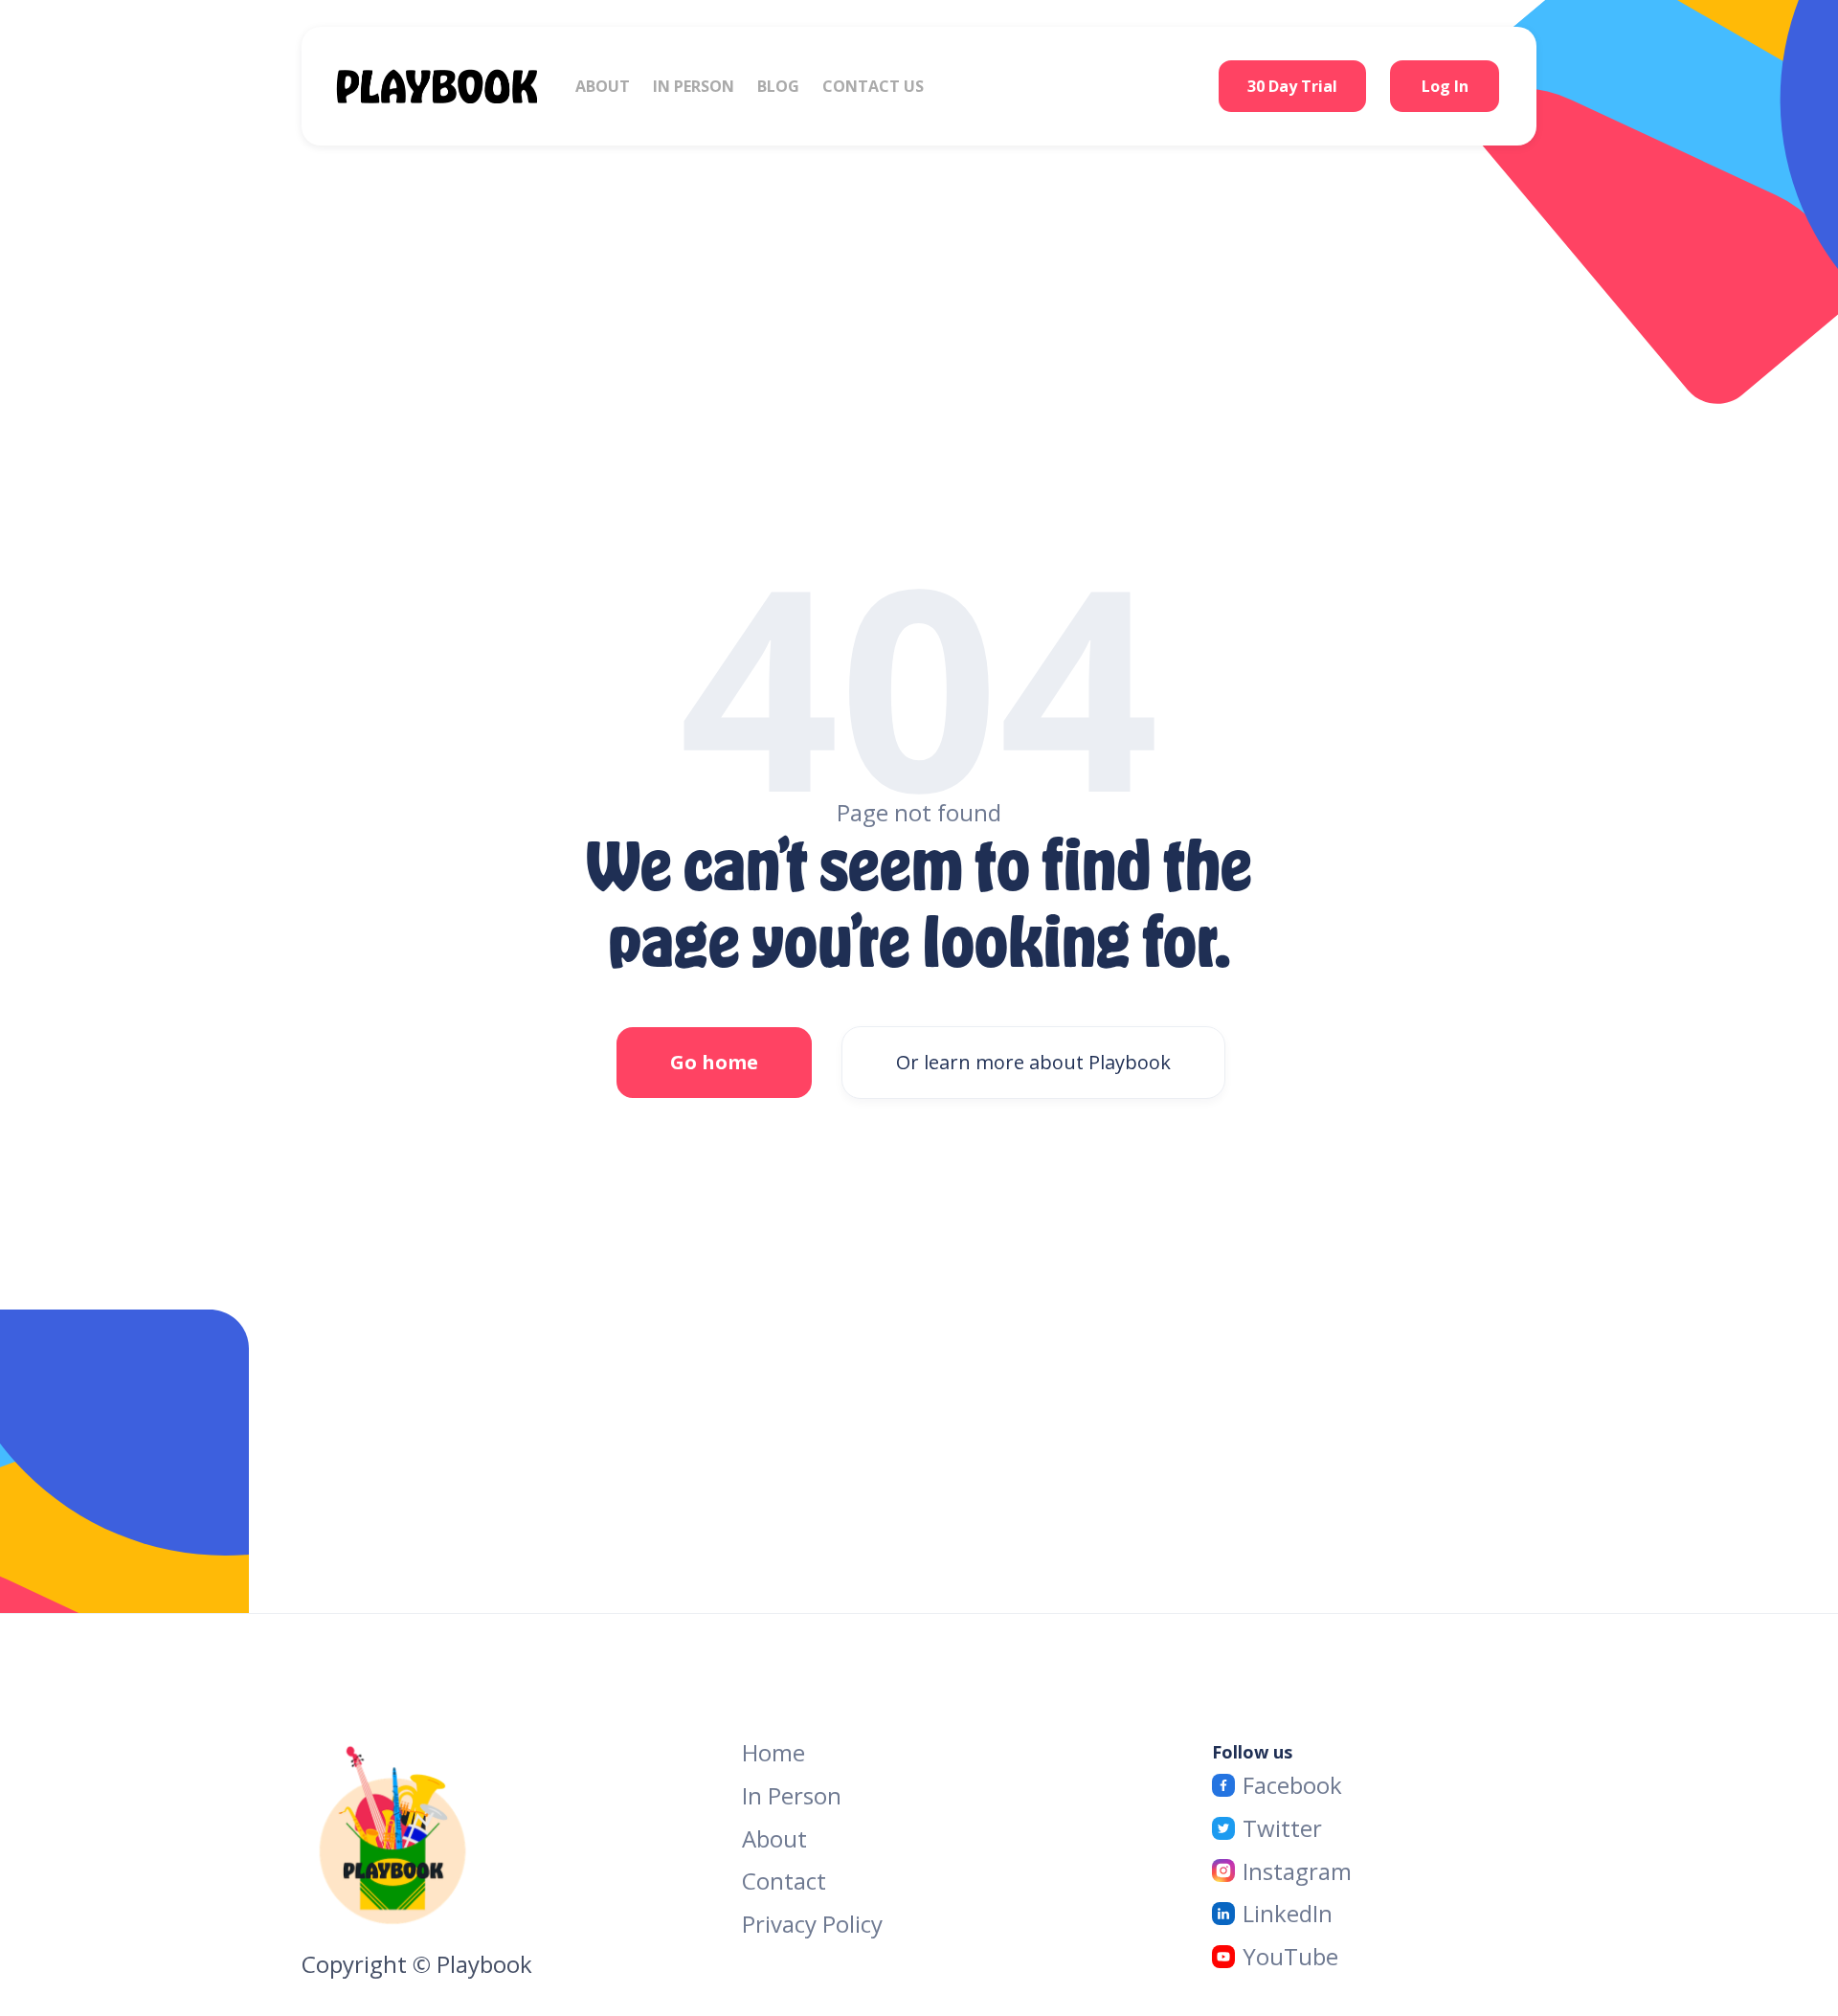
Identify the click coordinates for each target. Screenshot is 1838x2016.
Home (773, 1753)
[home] (456, 86)
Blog (778, 86)
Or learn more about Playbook (1033, 1062)
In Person (792, 1795)
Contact (784, 1882)
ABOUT (603, 86)
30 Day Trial (1292, 86)
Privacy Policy (812, 1924)
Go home (714, 1062)
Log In (1445, 86)
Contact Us (873, 86)
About (774, 1838)
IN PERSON (694, 86)
